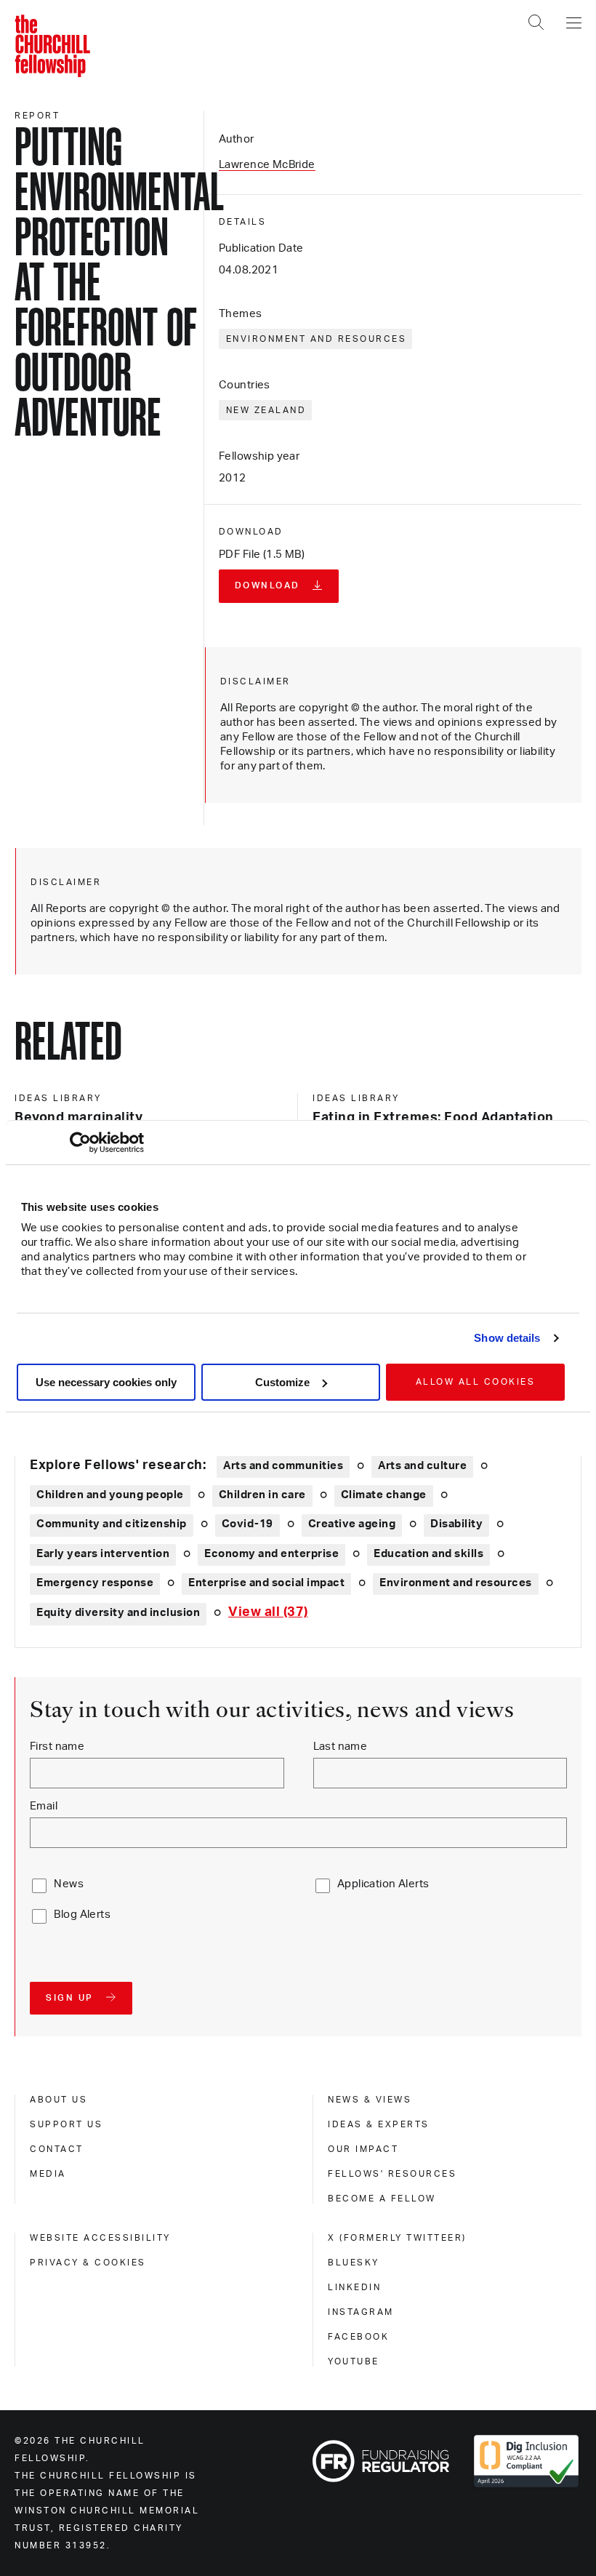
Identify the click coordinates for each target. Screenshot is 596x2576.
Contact (57, 2149)
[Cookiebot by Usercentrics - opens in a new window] (80, 1143)
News (69, 1884)
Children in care (262, 1495)
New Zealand (266, 410)
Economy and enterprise (271, 1554)
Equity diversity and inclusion (118, 1613)
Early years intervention (103, 1554)
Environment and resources (317, 339)
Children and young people (110, 1495)
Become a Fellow (382, 2199)
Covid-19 (247, 1524)
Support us (66, 2124)
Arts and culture (422, 1466)
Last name (341, 1747)
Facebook (358, 2337)
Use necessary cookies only (106, 1382)
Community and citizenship (112, 1524)
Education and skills (428, 1554)
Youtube (354, 2361)
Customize (282, 1382)
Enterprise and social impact (266, 1583)
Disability (456, 1524)
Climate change (384, 1495)
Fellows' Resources (392, 2174)
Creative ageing (352, 1524)
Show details (507, 1338)
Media (48, 2174)
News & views (370, 2100)
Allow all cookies (476, 1382)
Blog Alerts (82, 1915)
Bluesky (354, 2263)
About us (59, 2100)
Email (44, 1806)
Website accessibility (100, 2238)
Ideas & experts (379, 2124)
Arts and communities (283, 1466)
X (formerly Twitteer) (397, 2238)
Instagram (361, 2312)
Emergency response (95, 1583)
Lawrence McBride (267, 165)
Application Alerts (383, 1884)
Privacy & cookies (88, 2263)
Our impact (363, 2149)
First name (57, 1747)
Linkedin (354, 2287)
